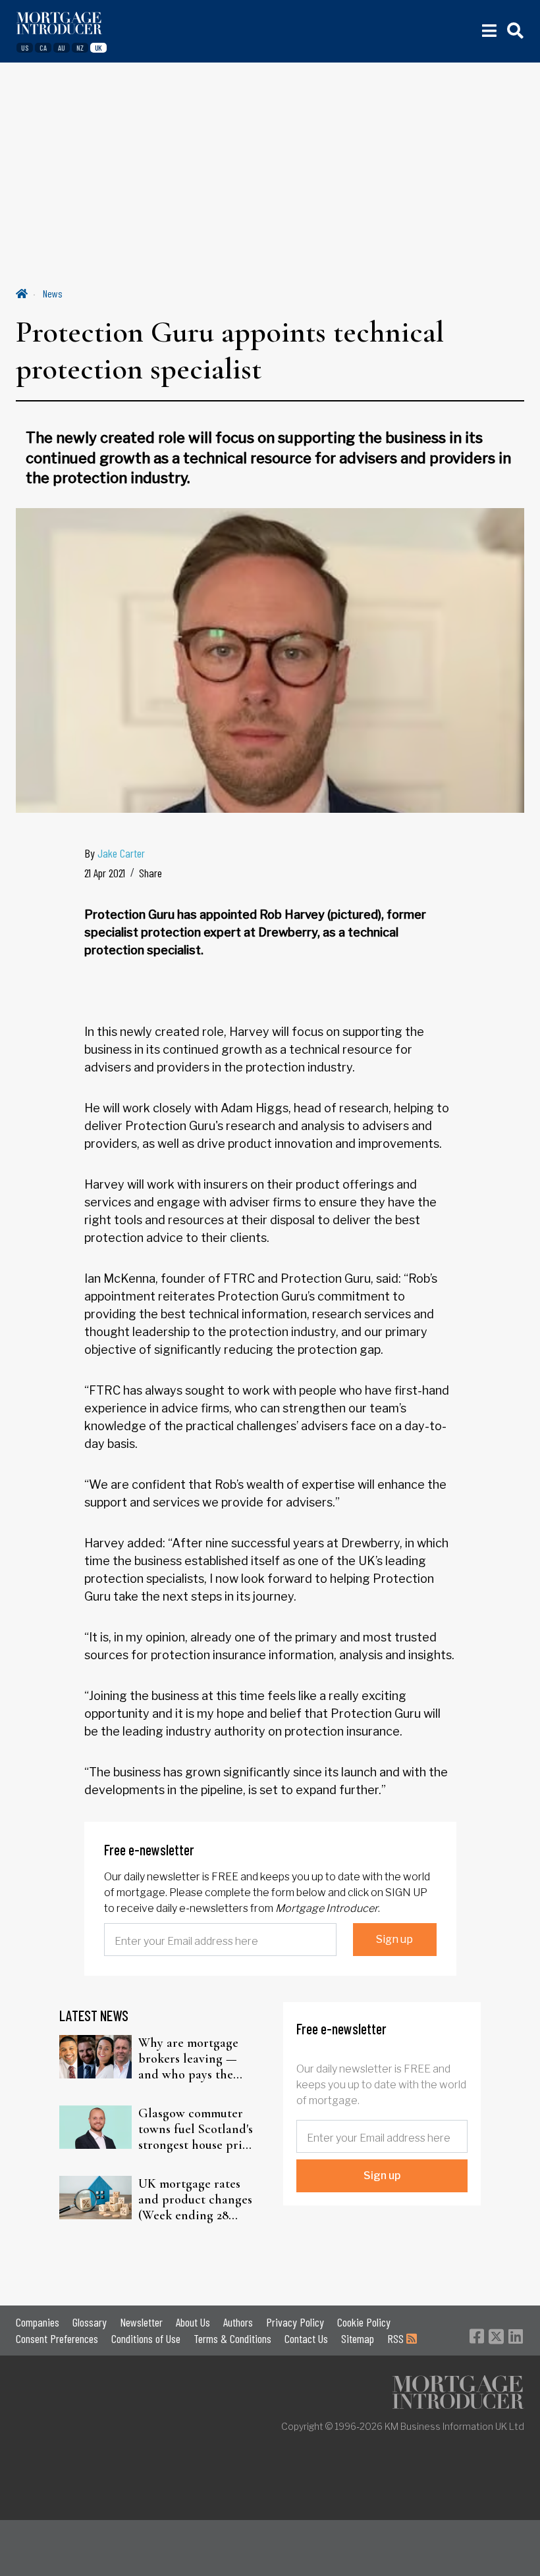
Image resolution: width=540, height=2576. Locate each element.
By (115, 853)
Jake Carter (121, 853)
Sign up (394, 1939)
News (53, 293)
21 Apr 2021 (105, 873)
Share (150, 873)
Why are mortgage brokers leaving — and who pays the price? (188, 2059)
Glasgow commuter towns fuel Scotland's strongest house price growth (196, 2129)
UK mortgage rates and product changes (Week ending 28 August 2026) (195, 2200)
